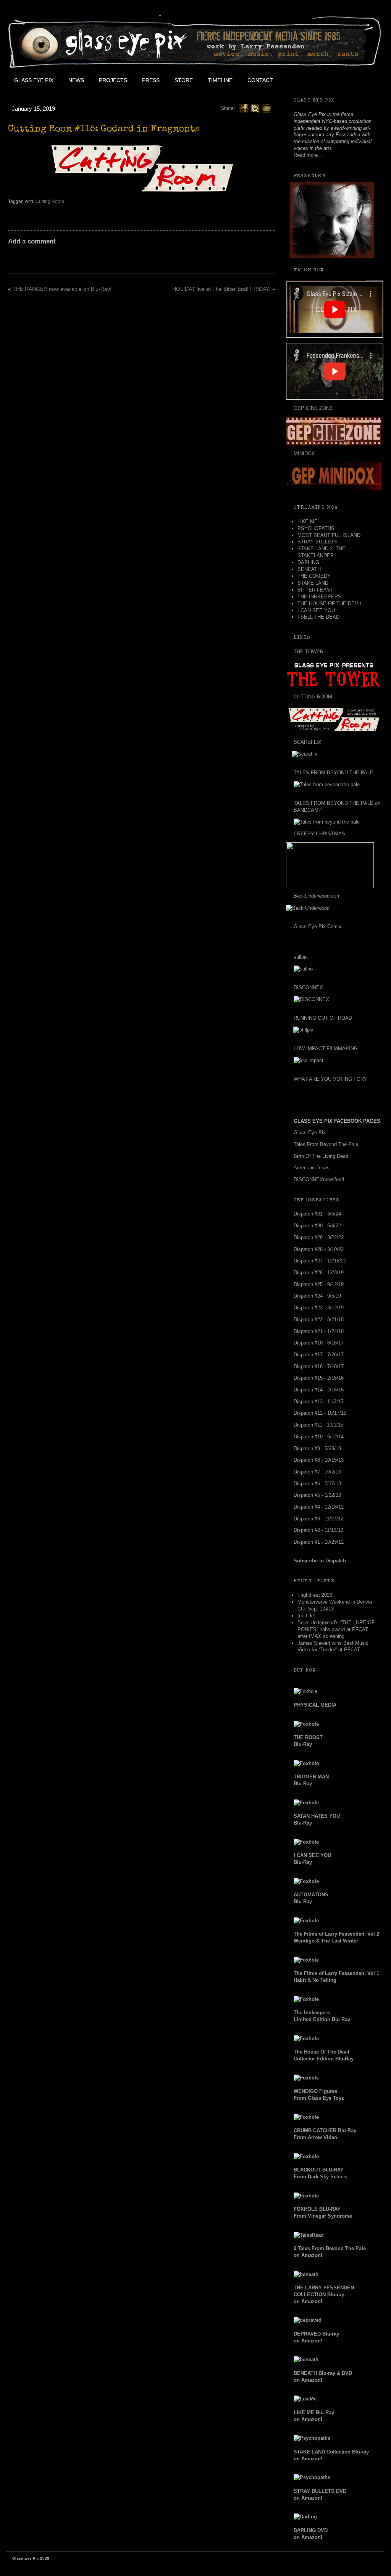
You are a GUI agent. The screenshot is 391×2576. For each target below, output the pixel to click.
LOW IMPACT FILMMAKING (326, 1049)
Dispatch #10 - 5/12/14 (319, 1437)
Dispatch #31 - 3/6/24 (317, 1214)
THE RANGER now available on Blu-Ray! (62, 289)
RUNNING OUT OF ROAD (323, 1018)
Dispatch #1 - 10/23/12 (319, 1542)
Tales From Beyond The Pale (326, 1144)
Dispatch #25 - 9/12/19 (319, 1284)
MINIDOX (304, 454)
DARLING (308, 562)
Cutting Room (50, 202)
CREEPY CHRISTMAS (319, 834)
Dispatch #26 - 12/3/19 (319, 1273)
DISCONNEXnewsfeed (319, 1179)
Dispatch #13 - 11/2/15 (318, 1402)
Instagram (349, 80)
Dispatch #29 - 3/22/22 (319, 1237)
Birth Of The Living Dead (321, 1156)
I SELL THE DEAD (318, 617)
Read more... (308, 155)
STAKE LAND (313, 583)
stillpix (301, 957)
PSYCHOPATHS (316, 528)
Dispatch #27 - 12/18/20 (320, 1261)
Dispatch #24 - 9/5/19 (317, 1296)
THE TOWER (309, 652)
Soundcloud (366, 80)
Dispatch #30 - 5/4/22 (317, 1226)
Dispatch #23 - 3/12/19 (319, 1308)
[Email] (267, 108)
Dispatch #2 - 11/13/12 (318, 1530)
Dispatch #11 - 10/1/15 (318, 1425)
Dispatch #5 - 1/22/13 (317, 1495)
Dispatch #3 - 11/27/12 (318, 1519)
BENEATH (309, 569)
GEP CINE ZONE (313, 408)
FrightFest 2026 (315, 1595)
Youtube (331, 80)
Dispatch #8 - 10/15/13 (319, 1460)
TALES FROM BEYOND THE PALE (334, 773)
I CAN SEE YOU (316, 610)
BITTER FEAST (315, 590)
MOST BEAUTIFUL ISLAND (329, 535)
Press (151, 80)
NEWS (76, 80)
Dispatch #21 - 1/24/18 (319, 1331)
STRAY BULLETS (317, 542)
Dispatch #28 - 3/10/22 (319, 1249)
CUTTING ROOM (313, 697)
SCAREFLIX (308, 742)
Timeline (220, 80)
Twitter (314, 80)
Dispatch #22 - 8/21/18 (319, 1319)
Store (184, 80)
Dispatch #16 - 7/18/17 (319, 1366)
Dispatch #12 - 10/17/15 (320, 1413)
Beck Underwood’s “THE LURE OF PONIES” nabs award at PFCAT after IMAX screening (336, 1629)
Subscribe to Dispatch (320, 1561)
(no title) (306, 1616)
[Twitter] (255, 108)
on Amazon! (324, 2295)
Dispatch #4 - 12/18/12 (319, 1507)
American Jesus (312, 1168)
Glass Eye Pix (34, 80)
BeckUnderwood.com (317, 896)
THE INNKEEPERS (319, 597)
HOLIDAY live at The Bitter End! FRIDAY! (221, 289)
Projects (113, 80)
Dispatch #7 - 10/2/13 (317, 1472)
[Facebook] (244, 108)
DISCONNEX (308, 987)
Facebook (297, 80)
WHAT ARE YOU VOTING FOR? (330, 1079)
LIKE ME (308, 521)
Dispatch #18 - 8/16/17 (319, 1343)
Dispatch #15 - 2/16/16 (319, 1378)
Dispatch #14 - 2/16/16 (319, 1390)
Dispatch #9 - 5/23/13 (317, 1448)
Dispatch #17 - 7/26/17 (319, 1355)
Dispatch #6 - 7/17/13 (317, 1484)
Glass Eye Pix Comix (317, 926)
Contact (260, 80)
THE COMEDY (314, 576)
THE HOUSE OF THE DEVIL (330, 604)
